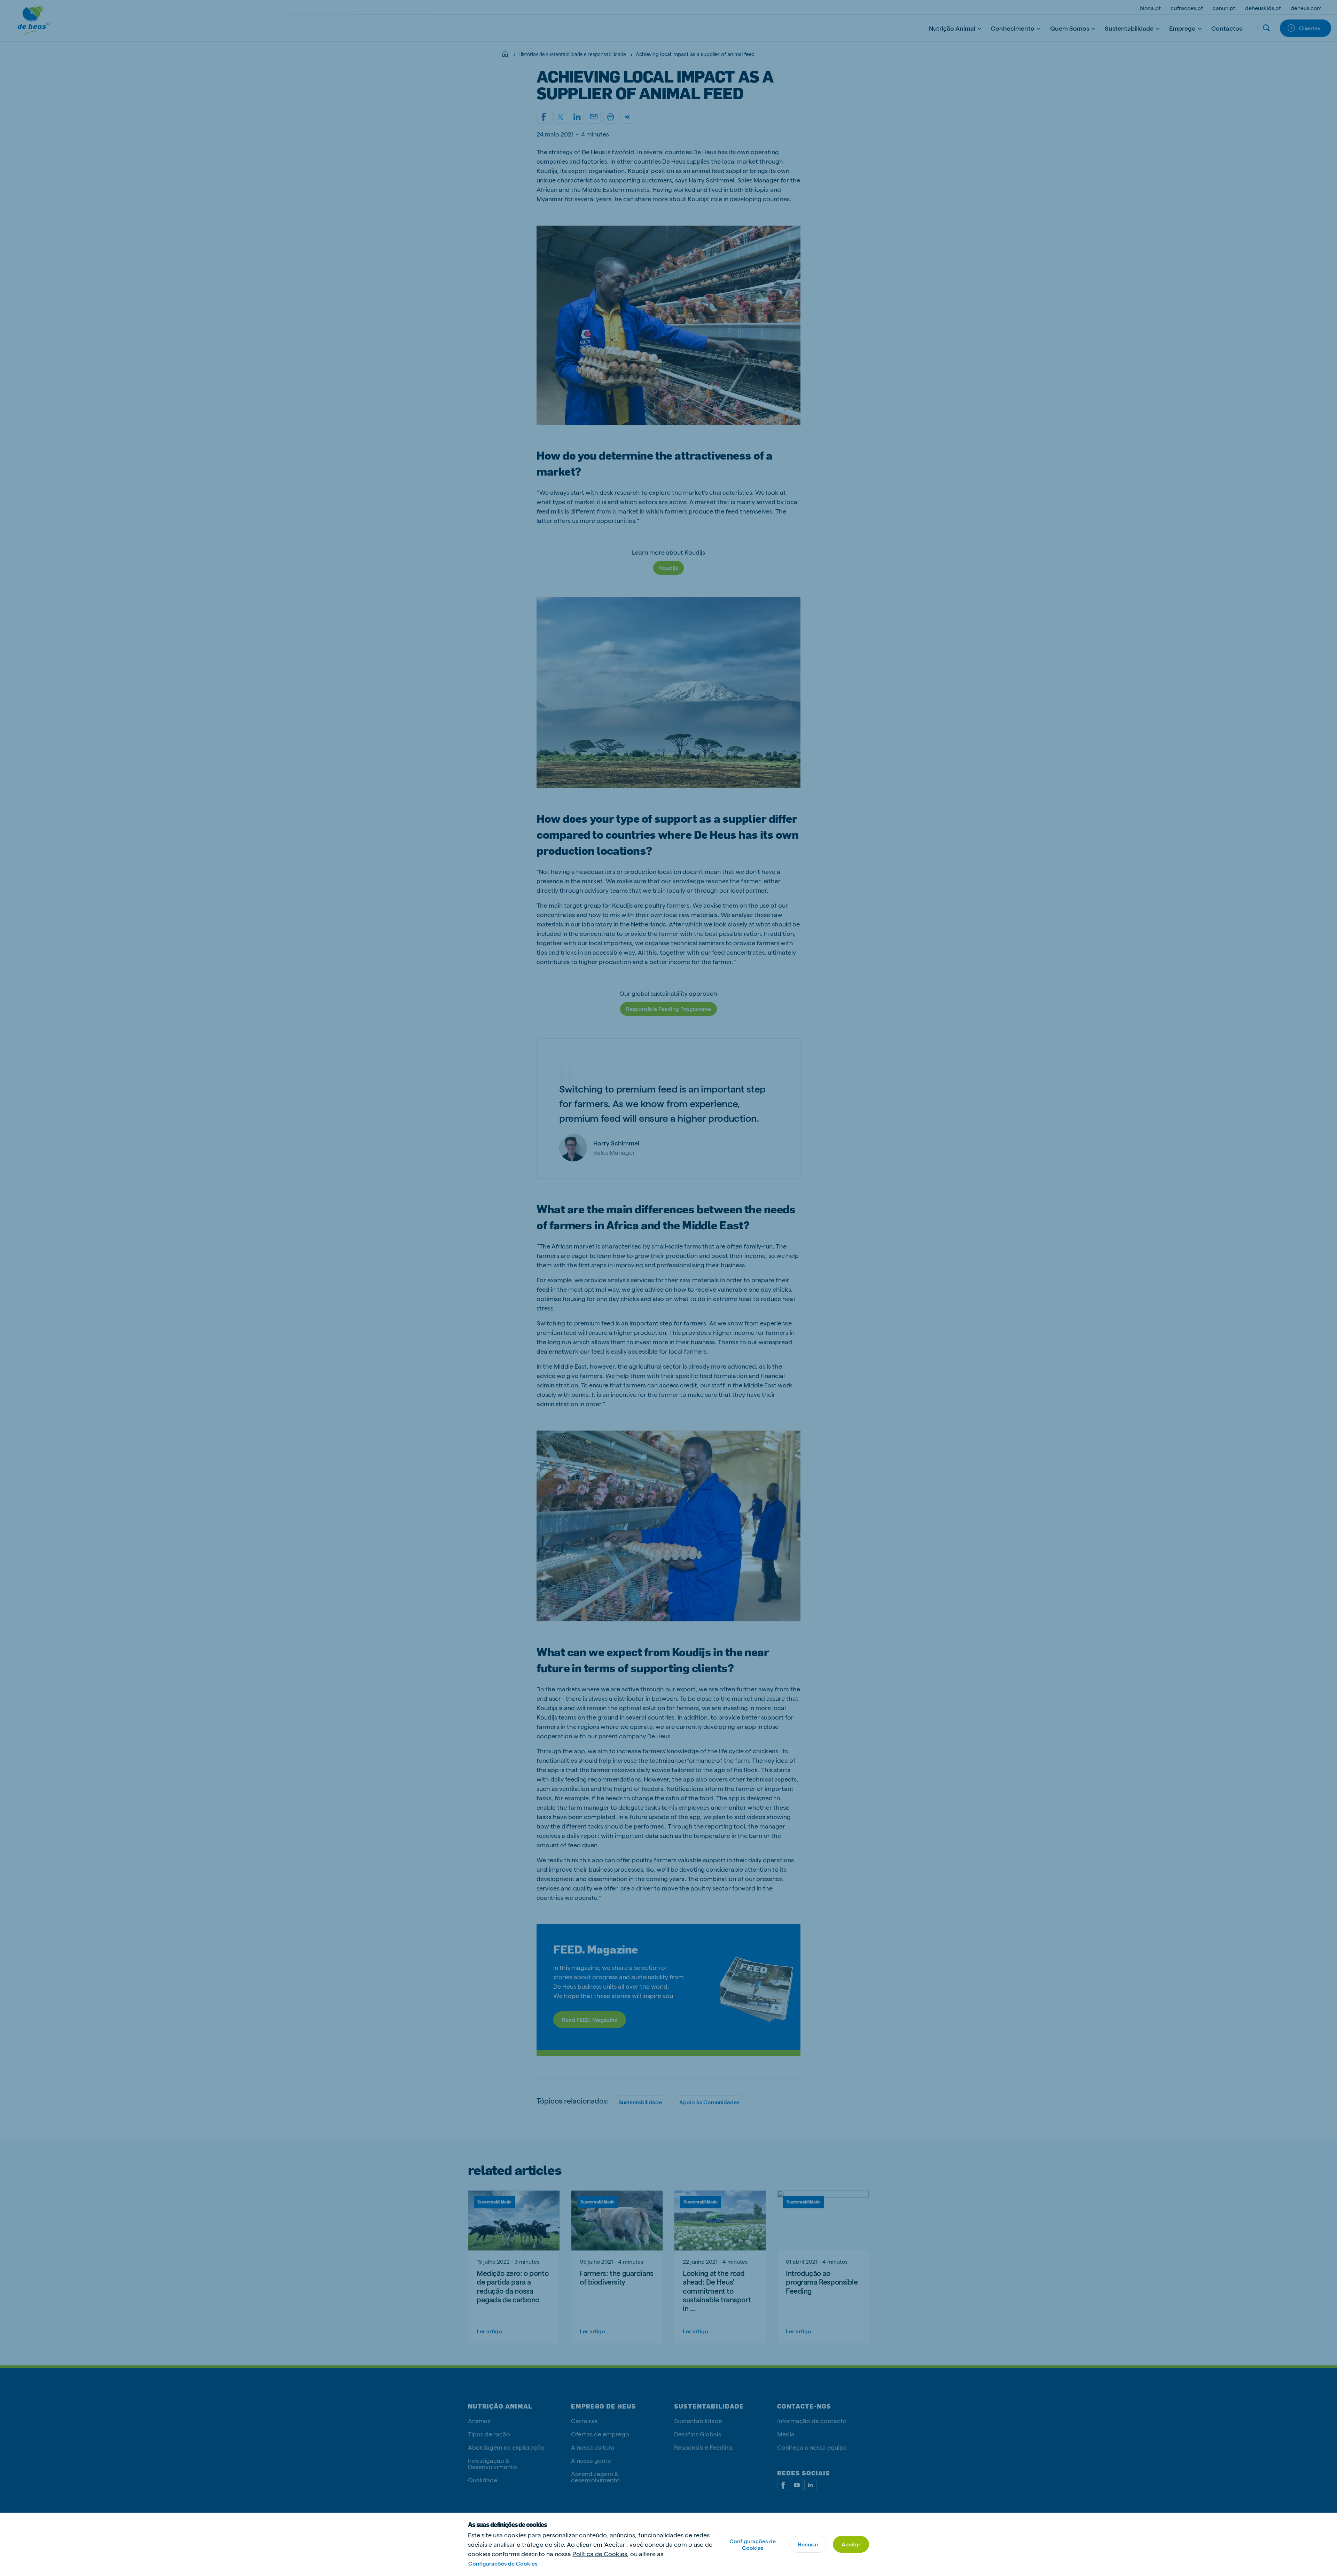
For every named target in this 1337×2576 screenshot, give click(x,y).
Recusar (808, 2544)
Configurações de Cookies (753, 2544)
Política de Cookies (600, 2554)
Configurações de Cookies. (503, 2563)
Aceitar (851, 2544)
